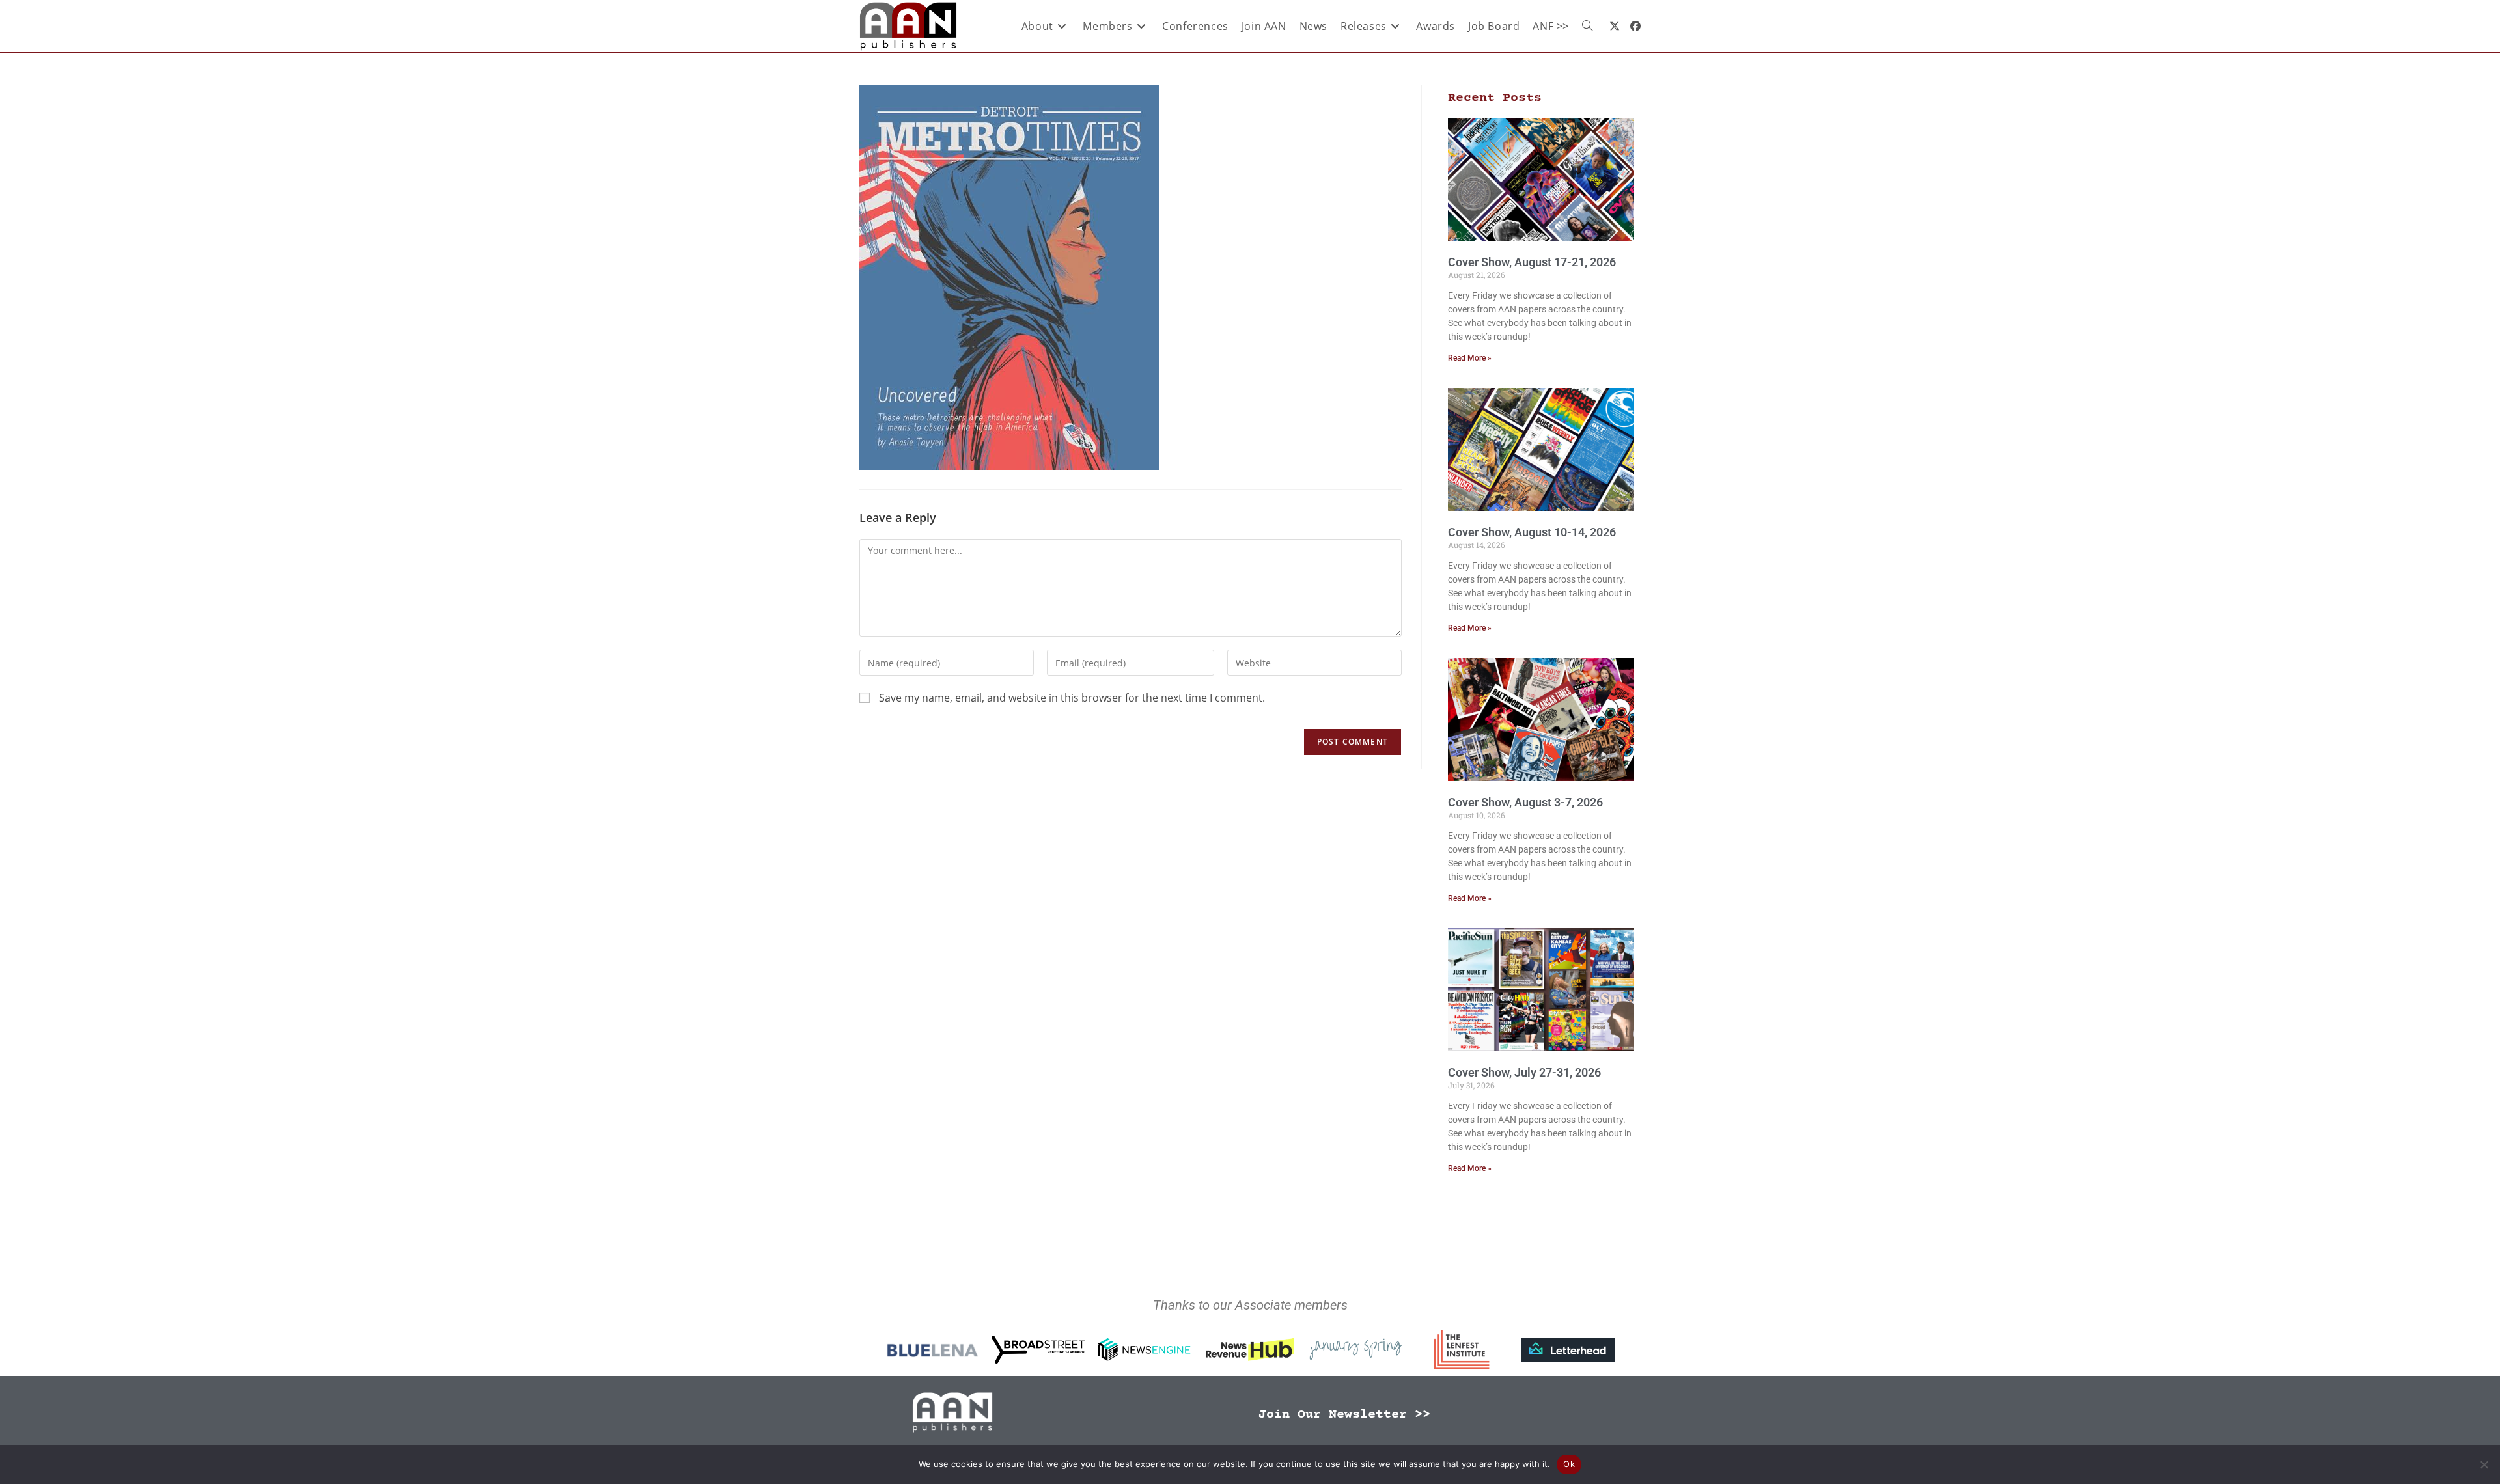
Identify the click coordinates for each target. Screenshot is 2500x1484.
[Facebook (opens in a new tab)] (1635, 26)
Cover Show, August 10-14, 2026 (1532, 532)
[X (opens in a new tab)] (1615, 26)
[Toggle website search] (1587, 26)
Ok (1569, 1464)
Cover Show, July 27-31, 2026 (1524, 1072)
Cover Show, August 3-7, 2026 (1525, 802)
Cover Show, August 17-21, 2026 (1532, 262)
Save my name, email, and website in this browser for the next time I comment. (1072, 698)
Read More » (1470, 358)
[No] (2484, 1464)
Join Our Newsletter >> (1344, 1415)
